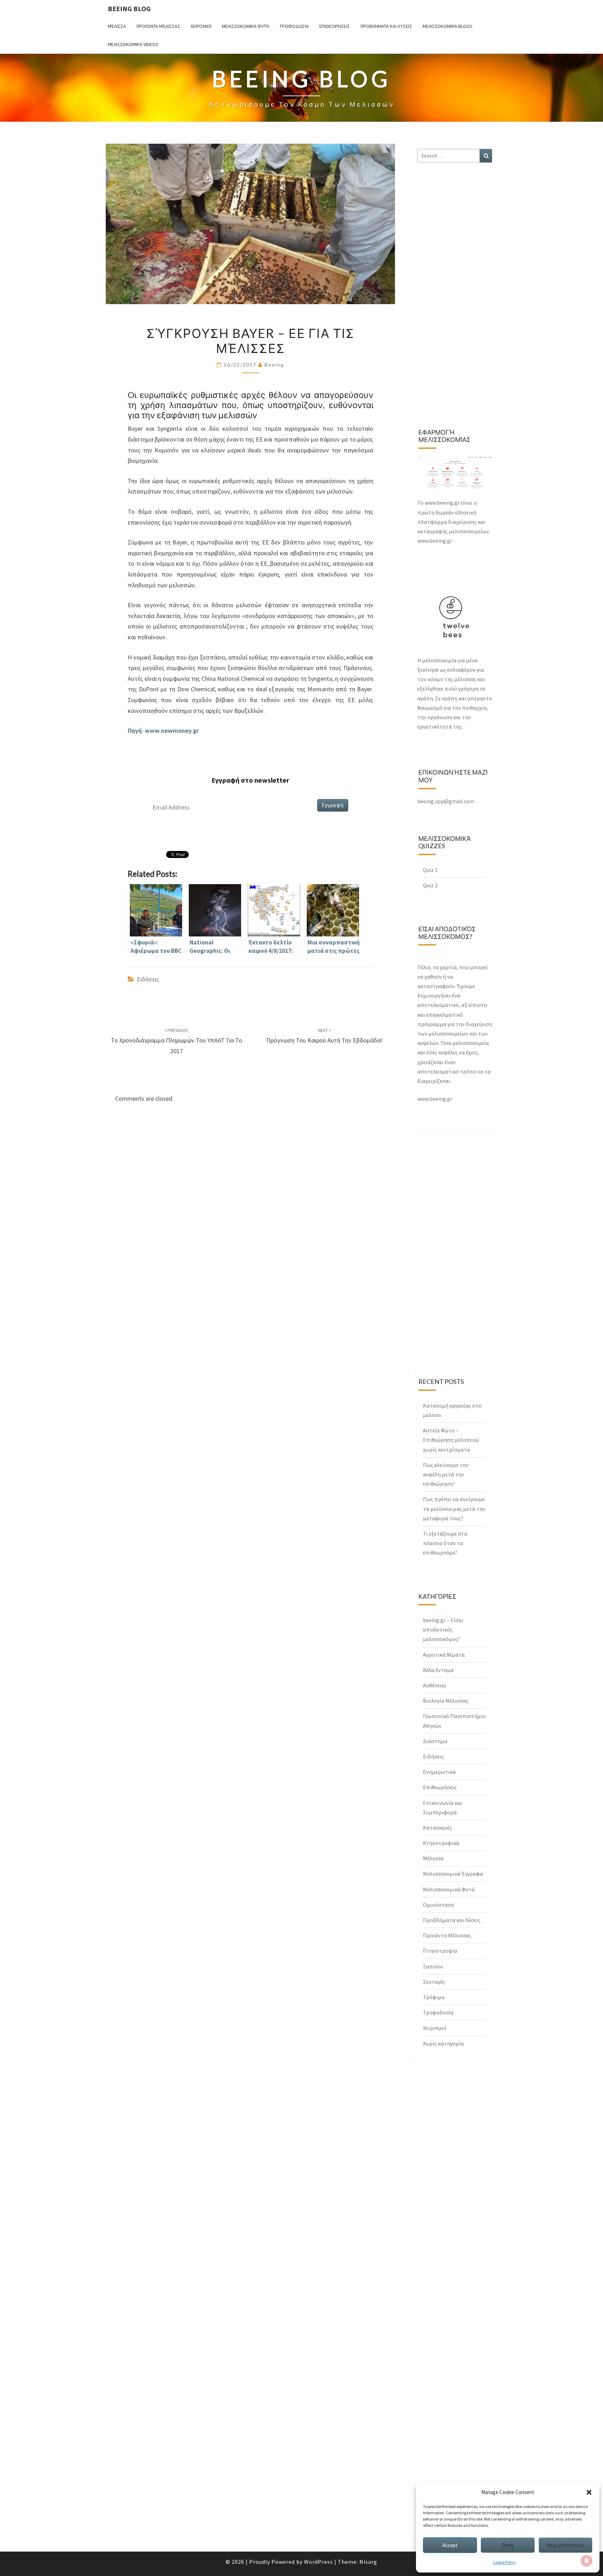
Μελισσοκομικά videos (133, 44)
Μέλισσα (117, 26)
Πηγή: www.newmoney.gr (164, 730)
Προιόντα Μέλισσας (158, 26)
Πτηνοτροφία (440, 1951)
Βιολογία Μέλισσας (446, 1701)
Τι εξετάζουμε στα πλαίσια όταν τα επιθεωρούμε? (445, 1543)
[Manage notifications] (587, 2561)
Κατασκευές (437, 1828)
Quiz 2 (430, 885)
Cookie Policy (504, 2562)
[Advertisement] (455, 295)
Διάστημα (435, 1741)
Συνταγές (434, 1982)
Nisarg (368, 2562)
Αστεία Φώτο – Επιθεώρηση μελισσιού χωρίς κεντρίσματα (451, 1440)
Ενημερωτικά (439, 1772)
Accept (450, 2545)
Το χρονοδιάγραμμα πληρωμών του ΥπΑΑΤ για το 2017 (177, 1041)
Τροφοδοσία (294, 26)
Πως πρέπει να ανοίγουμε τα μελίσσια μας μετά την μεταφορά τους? (454, 1508)
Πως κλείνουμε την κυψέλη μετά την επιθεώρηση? (446, 1474)
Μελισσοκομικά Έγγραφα (453, 1874)
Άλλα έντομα (438, 1670)
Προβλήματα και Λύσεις (386, 26)
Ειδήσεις (148, 979)
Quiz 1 (430, 870)
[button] (589, 2492)
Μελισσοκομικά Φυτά (245, 26)
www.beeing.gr (435, 1099)
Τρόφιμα (434, 1997)
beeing (274, 365)
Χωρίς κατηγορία (443, 2043)
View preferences (565, 2545)
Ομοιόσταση (438, 1905)
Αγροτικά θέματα (444, 1655)
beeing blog (129, 9)
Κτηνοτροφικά (441, 1843)
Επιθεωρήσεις (335, 26)
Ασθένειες (435, 1685)
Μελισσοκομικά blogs (448, 26)
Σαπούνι (433, 1966)
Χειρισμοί (201, 26)
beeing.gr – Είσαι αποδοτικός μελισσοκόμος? (443, 1629)
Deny (508, 2545)
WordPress (318, 2562)
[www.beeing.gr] (455, 474)
